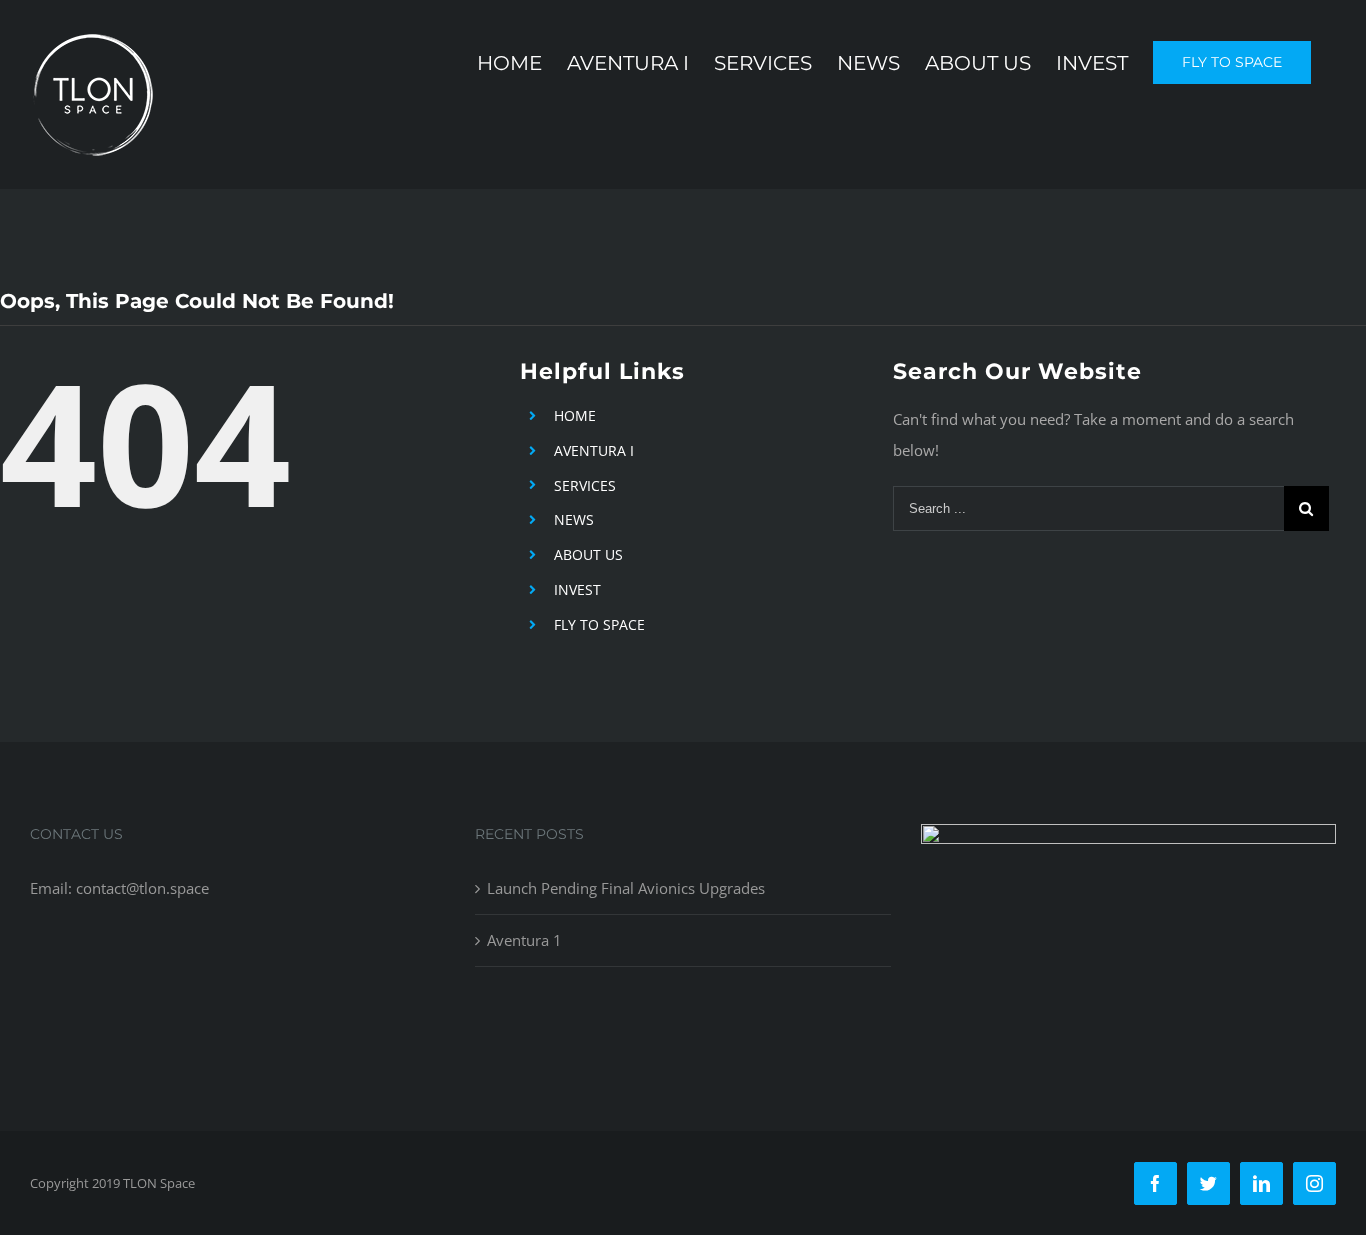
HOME (575, 415)
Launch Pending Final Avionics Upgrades (626, 888)
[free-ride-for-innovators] (1128, 839)
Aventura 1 (524, 940)
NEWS (574, 519)
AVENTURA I (594, 450)
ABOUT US (588, 554)
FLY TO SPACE (599, 624)
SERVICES (585, 485)
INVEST (577, 589)
